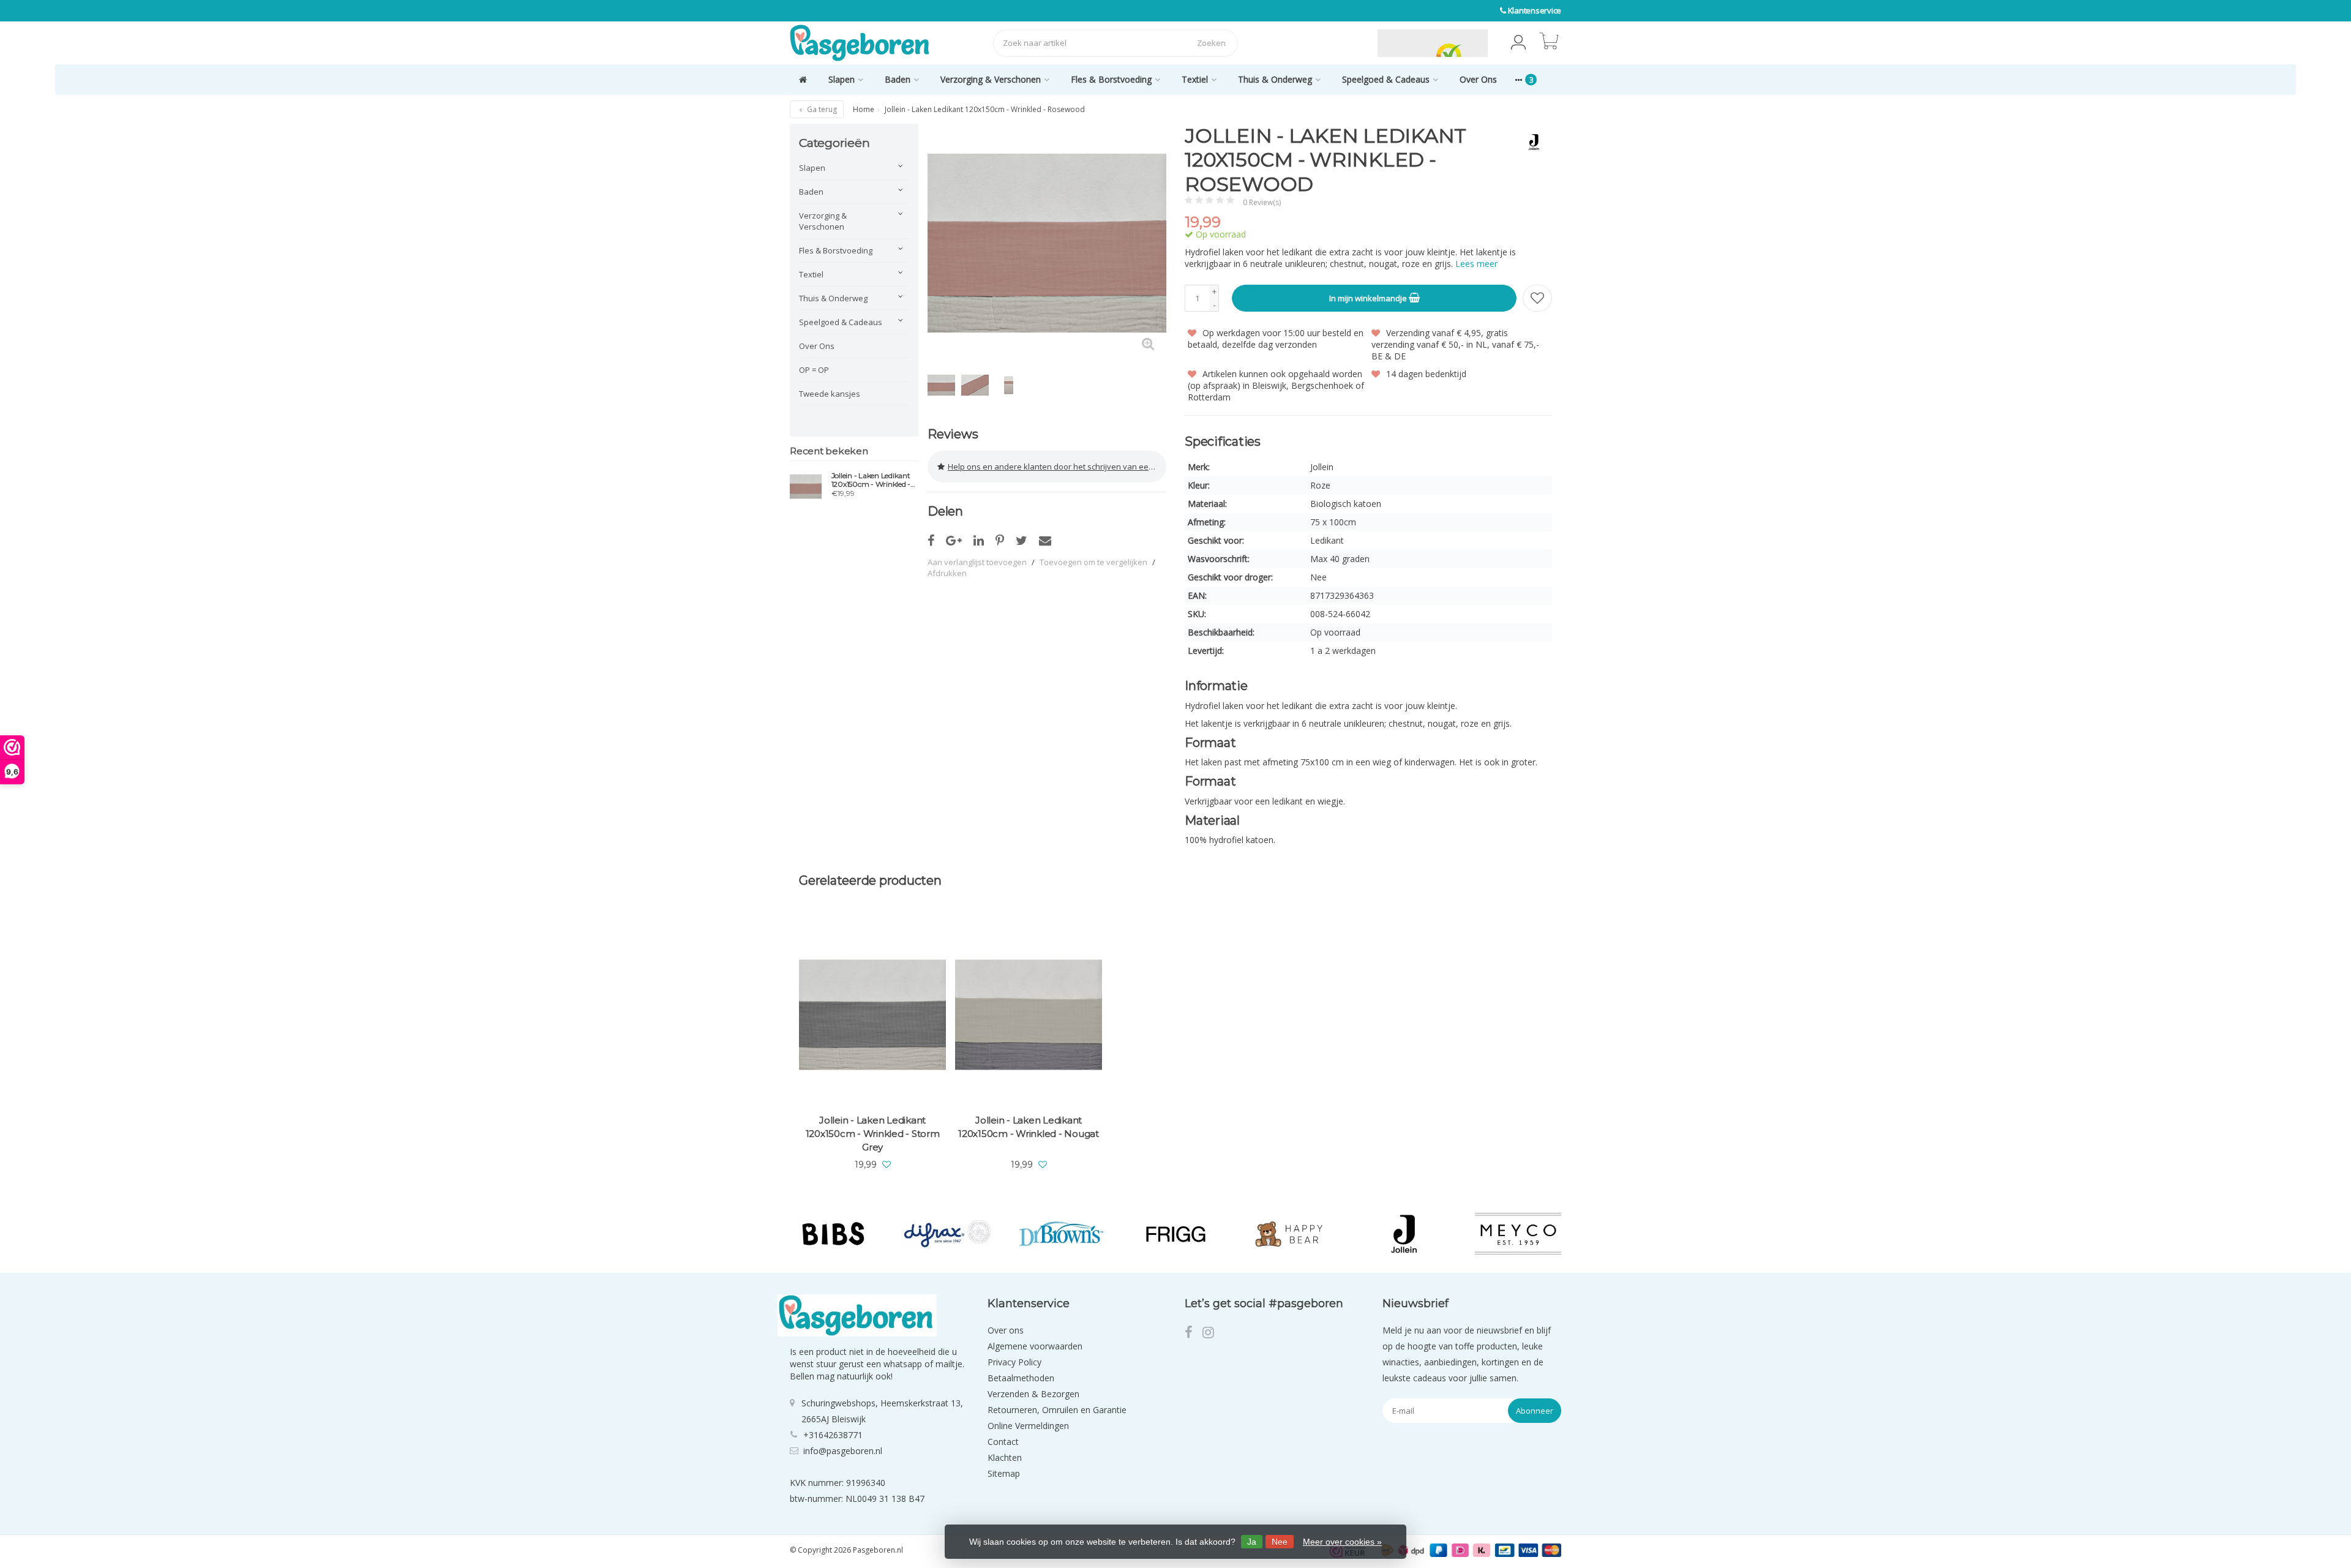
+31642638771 (833, 1435)
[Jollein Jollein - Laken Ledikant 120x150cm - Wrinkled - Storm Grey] (872, 1015)
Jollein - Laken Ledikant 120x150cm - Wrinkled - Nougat (1029, 1127)
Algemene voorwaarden (1035, 1346)
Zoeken (1211, 43)
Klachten (1005, 1457)
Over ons (1006, 1330)
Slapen (842, 79)
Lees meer (1476, 264)
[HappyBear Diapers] (1290, 1234)
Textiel (1195, 79)
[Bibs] (833, 1234)
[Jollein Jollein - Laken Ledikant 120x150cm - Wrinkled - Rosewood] (806, 486)
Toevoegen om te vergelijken (1093, 562)
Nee (1280, 1542)
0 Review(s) (1262, 202)
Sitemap (1004, 1473)
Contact (1003, 1442)
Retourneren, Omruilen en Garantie (1057, 1410)
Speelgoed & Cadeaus (1386, 79)
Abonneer (1535, 1411)
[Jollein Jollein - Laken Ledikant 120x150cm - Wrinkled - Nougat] (1029, 1015)
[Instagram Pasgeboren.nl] (1212, 1334)
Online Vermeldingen (1028, 1426)
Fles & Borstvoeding (1111, 79)
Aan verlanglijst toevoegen (977, 562)
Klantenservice (1535, 10)
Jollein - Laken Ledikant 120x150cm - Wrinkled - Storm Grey (873, 1134)
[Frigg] (1176, 1234)
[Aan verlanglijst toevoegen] (1537, 298)
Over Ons (1478, 79)
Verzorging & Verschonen (991, 79)
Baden (898, 79)
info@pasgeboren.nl (843, 1451)
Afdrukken (947, 573)
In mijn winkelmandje (1369, 298)
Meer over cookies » (1342, 1542)
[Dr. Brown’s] (1061, 1234)
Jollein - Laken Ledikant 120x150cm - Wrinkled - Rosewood (871, 480)
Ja (1252, 1542)
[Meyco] (1518, 1234)
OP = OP (814, 370)
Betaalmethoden (1021, 1378)
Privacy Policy (1014, 1362)
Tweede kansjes (830, 394)
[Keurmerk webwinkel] (1349, 43)
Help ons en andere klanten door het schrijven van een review (1057, 467)
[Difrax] (947, 1234)
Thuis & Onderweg (1275, 79)
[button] (1518, 43)
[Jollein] (1529, 142)
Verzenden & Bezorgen (1033, 1394)
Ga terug (821, 109)
